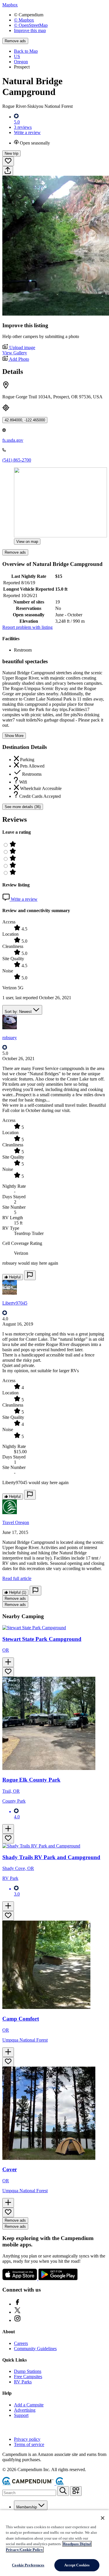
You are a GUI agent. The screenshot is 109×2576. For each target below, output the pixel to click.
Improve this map (30, 30)
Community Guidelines (35, 2349)
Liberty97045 (15, 1303)
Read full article (17, 1578)
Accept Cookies (77, 2565)
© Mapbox (24, 20)
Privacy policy (27, 2439)
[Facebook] (17, 2304)
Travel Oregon (16, 1522)
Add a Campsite (29, 2405)
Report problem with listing (27, 627)
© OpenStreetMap (31, 25)
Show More (14, 736)
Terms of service (29, 2444)
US (17, 56)
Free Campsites (28, 2377)
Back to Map (26, 51)
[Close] (103, 2518)
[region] (54, 2543)
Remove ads (15, 41)
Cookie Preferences (28, 2565)
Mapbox (10, 5)
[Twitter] (17, 2312)
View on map (27, 542)
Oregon (21, 62)
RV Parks (23, 2382)
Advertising (25, 2410)
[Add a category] (76, 2491)
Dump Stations (28, 2371)
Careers (21, 2343)
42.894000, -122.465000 (25, 420)
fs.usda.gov (13, 440)
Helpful (14, 1277)
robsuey (10, 1038)
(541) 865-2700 (17, 460)
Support (21, 2415)
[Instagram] (17, 2320)
